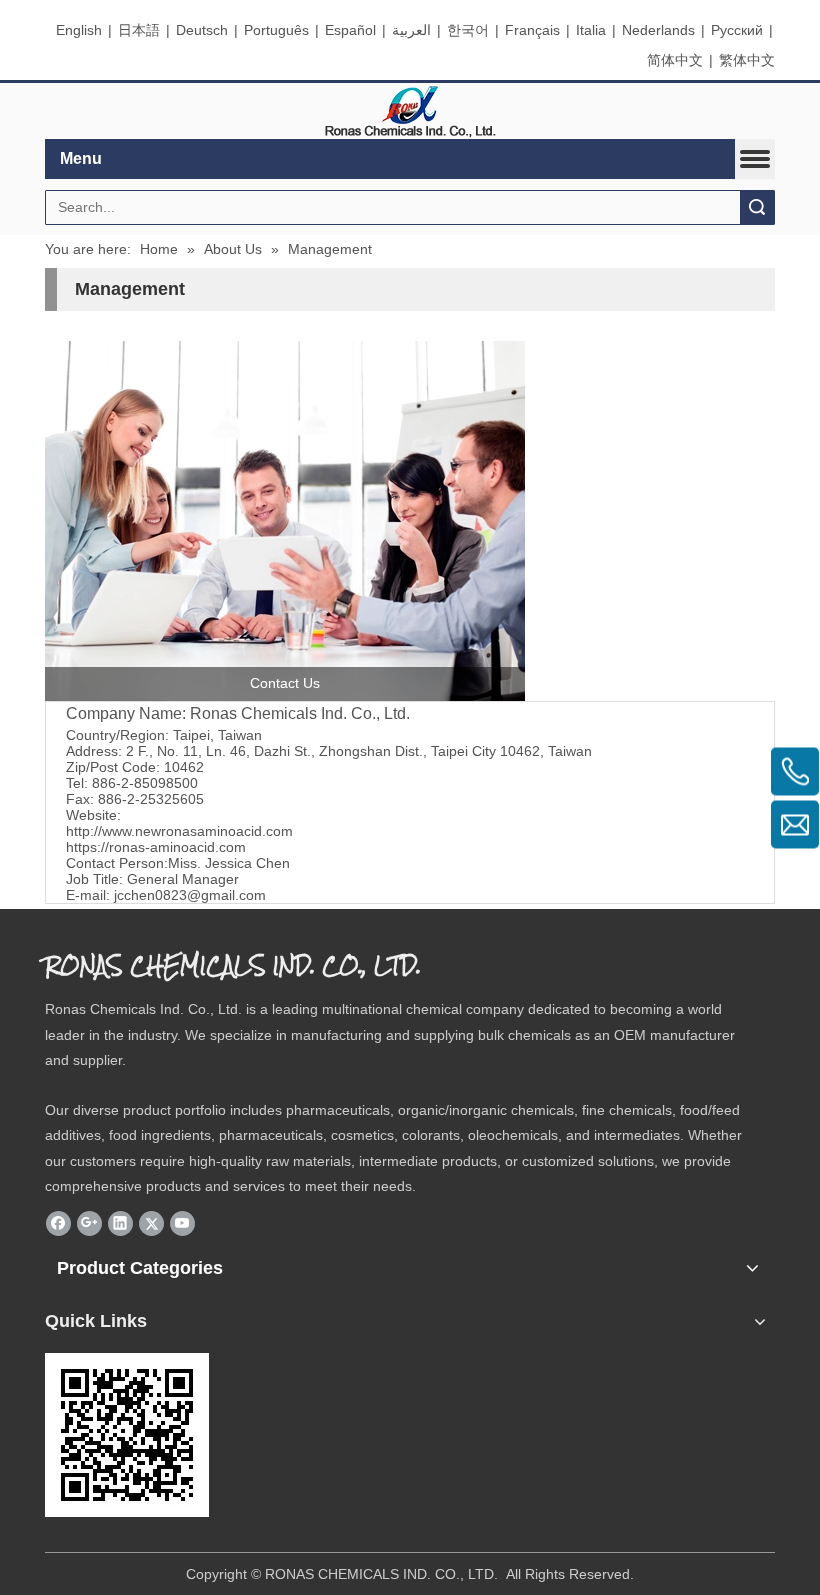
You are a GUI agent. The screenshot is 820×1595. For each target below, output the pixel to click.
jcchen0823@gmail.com (190, 895)
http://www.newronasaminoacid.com (179, 831)
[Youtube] (182, 1223)
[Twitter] (151, 1223)
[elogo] (410, 111)
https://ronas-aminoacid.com (156, 847)
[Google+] (89, 1223)
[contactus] (285, 521)
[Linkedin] (120, 1223)
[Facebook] (58, 1223)
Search (757, 207)
